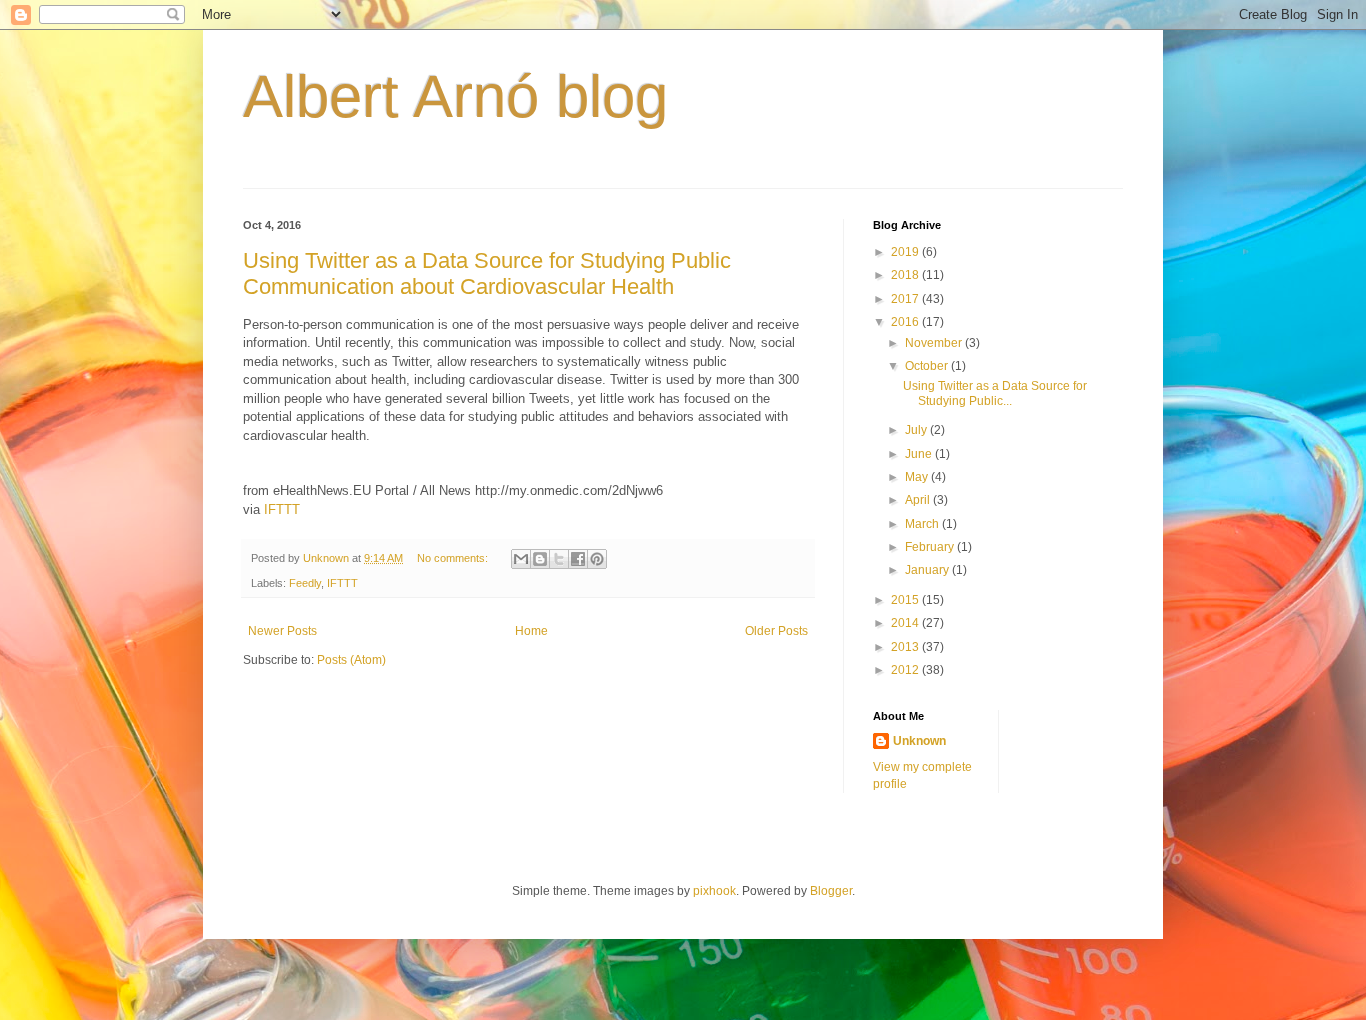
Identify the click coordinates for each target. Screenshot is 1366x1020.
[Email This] (521, 559)
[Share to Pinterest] (597, 559)
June (920, 454)
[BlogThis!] (540, 559)
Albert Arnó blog (455, 96)
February (931, 547)
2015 (906, 600)
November (935, 343)
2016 (906, 322)
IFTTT (282, 509)
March (923, 524)
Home (531, 631)
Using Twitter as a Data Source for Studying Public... (995, 393)
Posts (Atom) (351, 660)
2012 (906, 670)
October (928, 366)
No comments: (454, 558)
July (917, 430)
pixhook (714, 891)
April (919, 500)
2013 (906, 647)
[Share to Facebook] (578, 559)
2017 (906, 299)
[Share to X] (559, 559)
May (918, 477)
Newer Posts (282, 631)
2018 (906, 275)
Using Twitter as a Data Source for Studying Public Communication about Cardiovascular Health (487, 273)
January (928, 570)
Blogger (831, 891)
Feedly (305, 583)
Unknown (919, 741)
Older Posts (776, 631)
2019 (906, 252)
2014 (906, 623)
